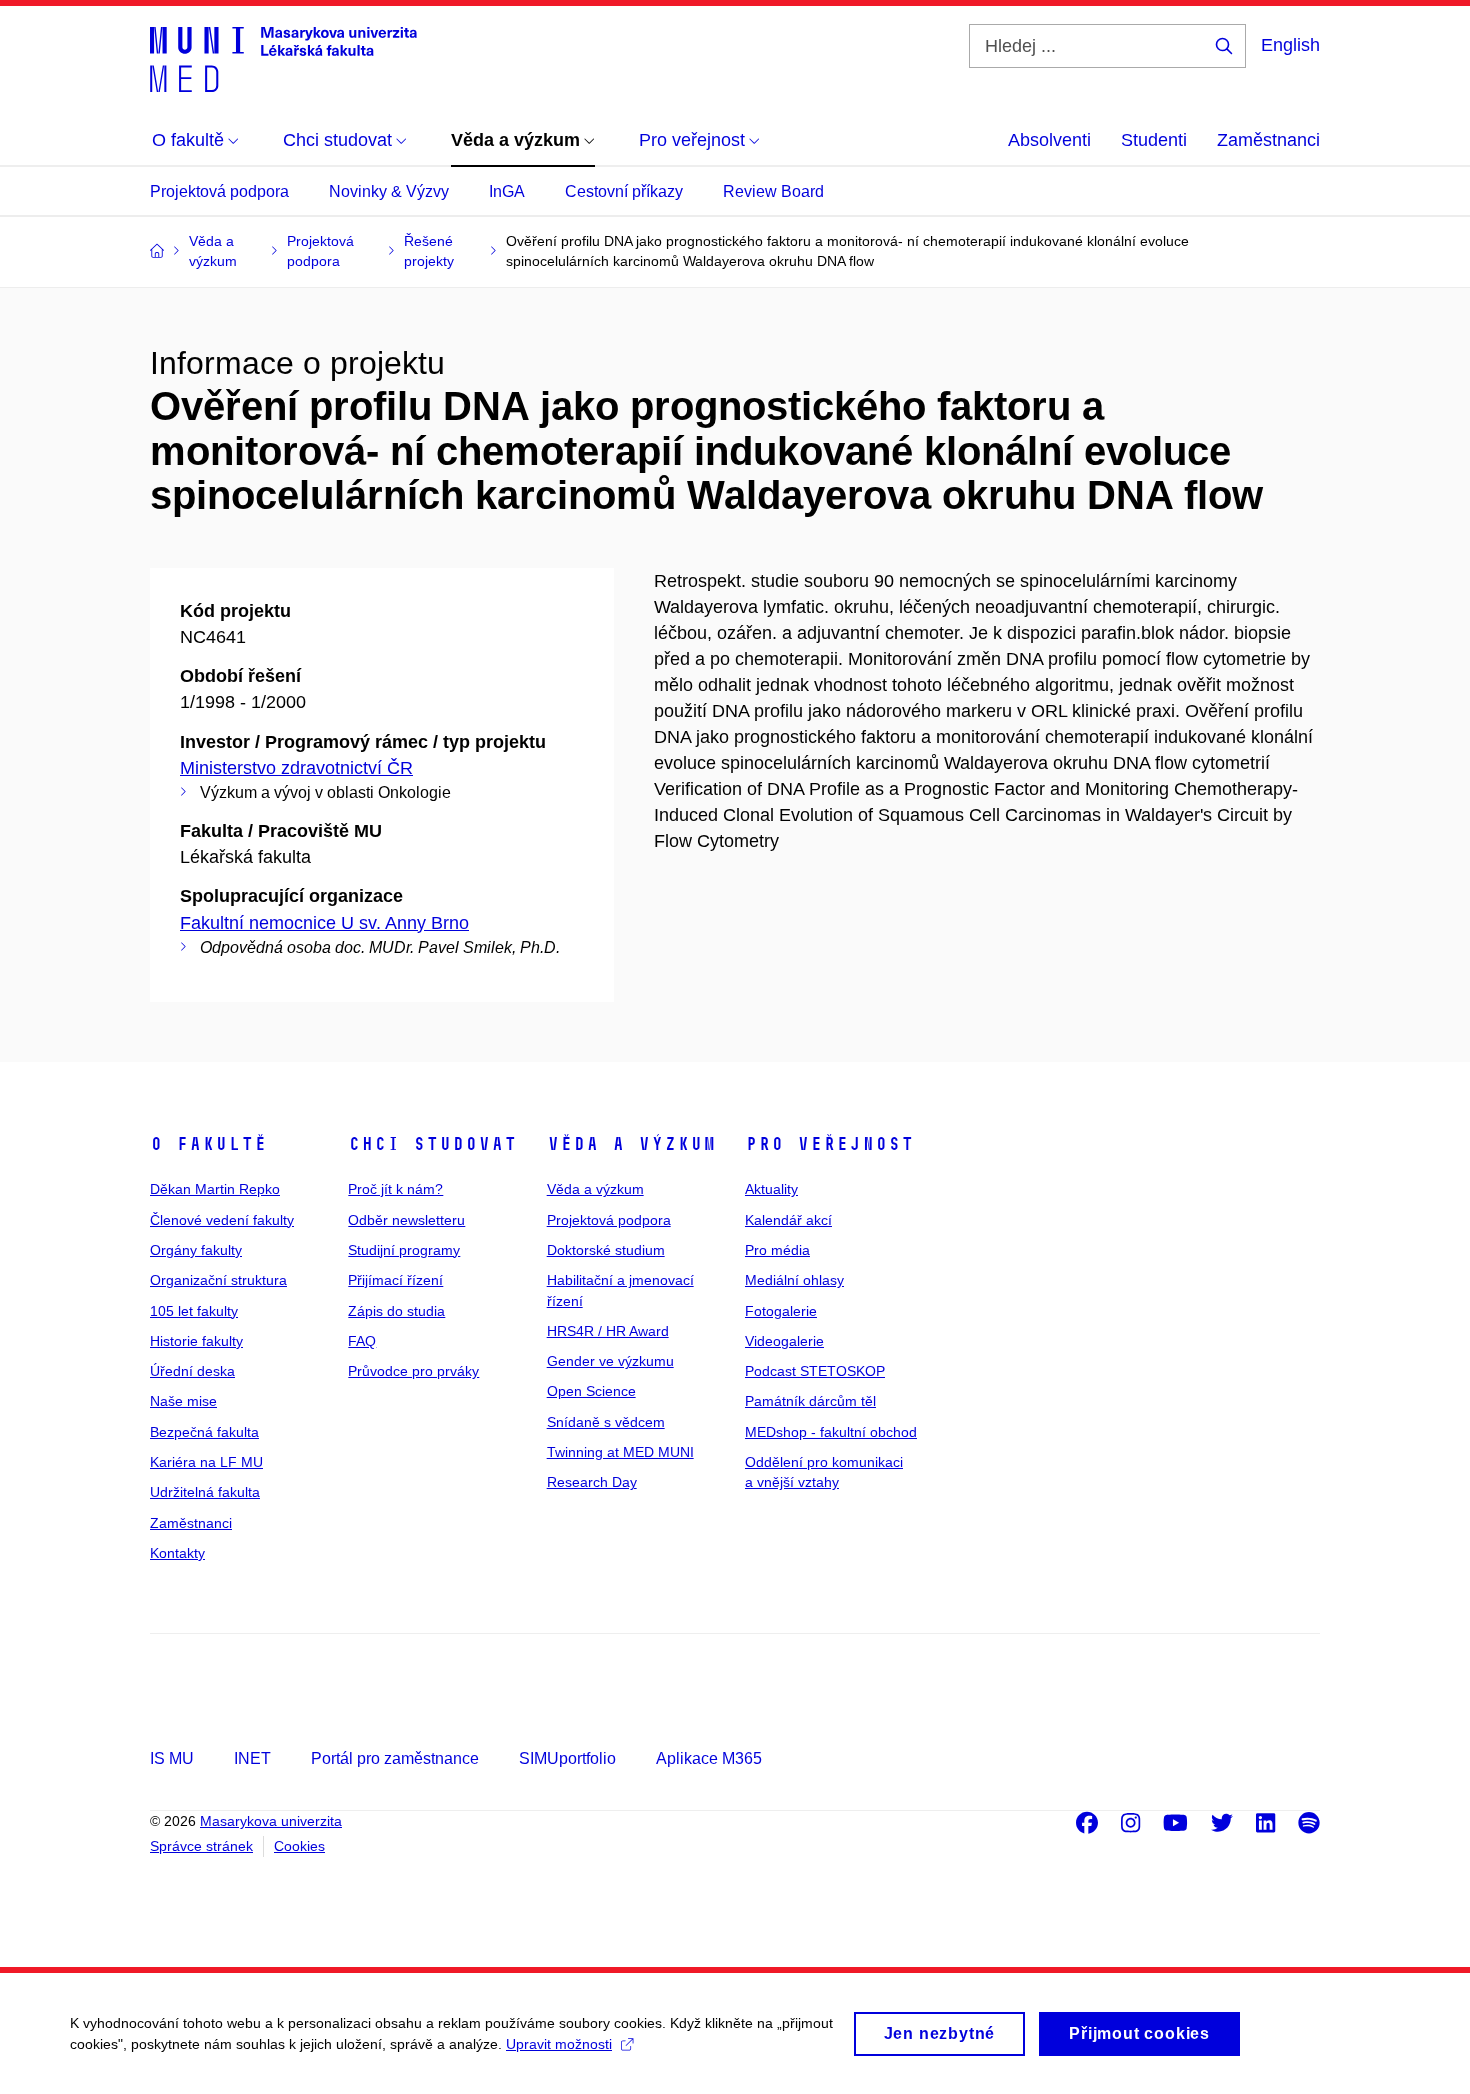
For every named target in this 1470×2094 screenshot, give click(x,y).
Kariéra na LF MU (206, 1462)
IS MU (172, 1758)
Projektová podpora (219, 191)
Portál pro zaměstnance (395, 1758)
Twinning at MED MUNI (620, 1452)
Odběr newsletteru (406, 1220)
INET (252, 1758)
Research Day (592, 1482)
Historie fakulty (196, 1341)
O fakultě (208, 1144)
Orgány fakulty (196, 1250)
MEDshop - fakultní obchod (831, 1432)
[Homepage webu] (283, 58)
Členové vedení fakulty (222, 1220)
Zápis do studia (396, 1311)
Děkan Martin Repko (215, 1189)
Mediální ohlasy (794, 1280)
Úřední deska (192, 1371)
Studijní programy (404, 1250)
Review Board (773, 191)
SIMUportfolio (567, 1758)
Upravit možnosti (559, 2044)
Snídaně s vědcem (606, 1422)
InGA (507, 191)
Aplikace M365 (709, 1758)
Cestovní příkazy (624, 191)
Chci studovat (432, 1144)
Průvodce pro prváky (413, 1371)
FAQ (362, 1341)
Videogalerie (784, 1341)
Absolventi (1049, 140)
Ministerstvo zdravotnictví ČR (296, 768)
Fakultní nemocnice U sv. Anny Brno (324, 923)
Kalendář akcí (788, 1220)
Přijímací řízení (395, 1280)
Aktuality (771, 1189)
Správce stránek (201, 1846)
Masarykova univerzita (271, 1821)
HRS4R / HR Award (608, 1331)
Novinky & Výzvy (389, 191)
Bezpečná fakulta (204, 1432)
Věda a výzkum (631, 1144)
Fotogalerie (781, 1311)
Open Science (591, 1391)
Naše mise (183, 1401)
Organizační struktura (218, 1280)
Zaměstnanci (1268, 140)
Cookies (299, 1846)
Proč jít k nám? (395, 1189)
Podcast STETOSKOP (815, 1371)
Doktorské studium (606, 1250)
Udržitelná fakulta (205, 1492)
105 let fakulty (194, 1311)
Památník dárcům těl (810, 1401)
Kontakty (177, 1553)
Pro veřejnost (829, 1144)
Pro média (777, 1250)
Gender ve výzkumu (610, 1361)
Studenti (1154, 140)
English (1290, 45)
